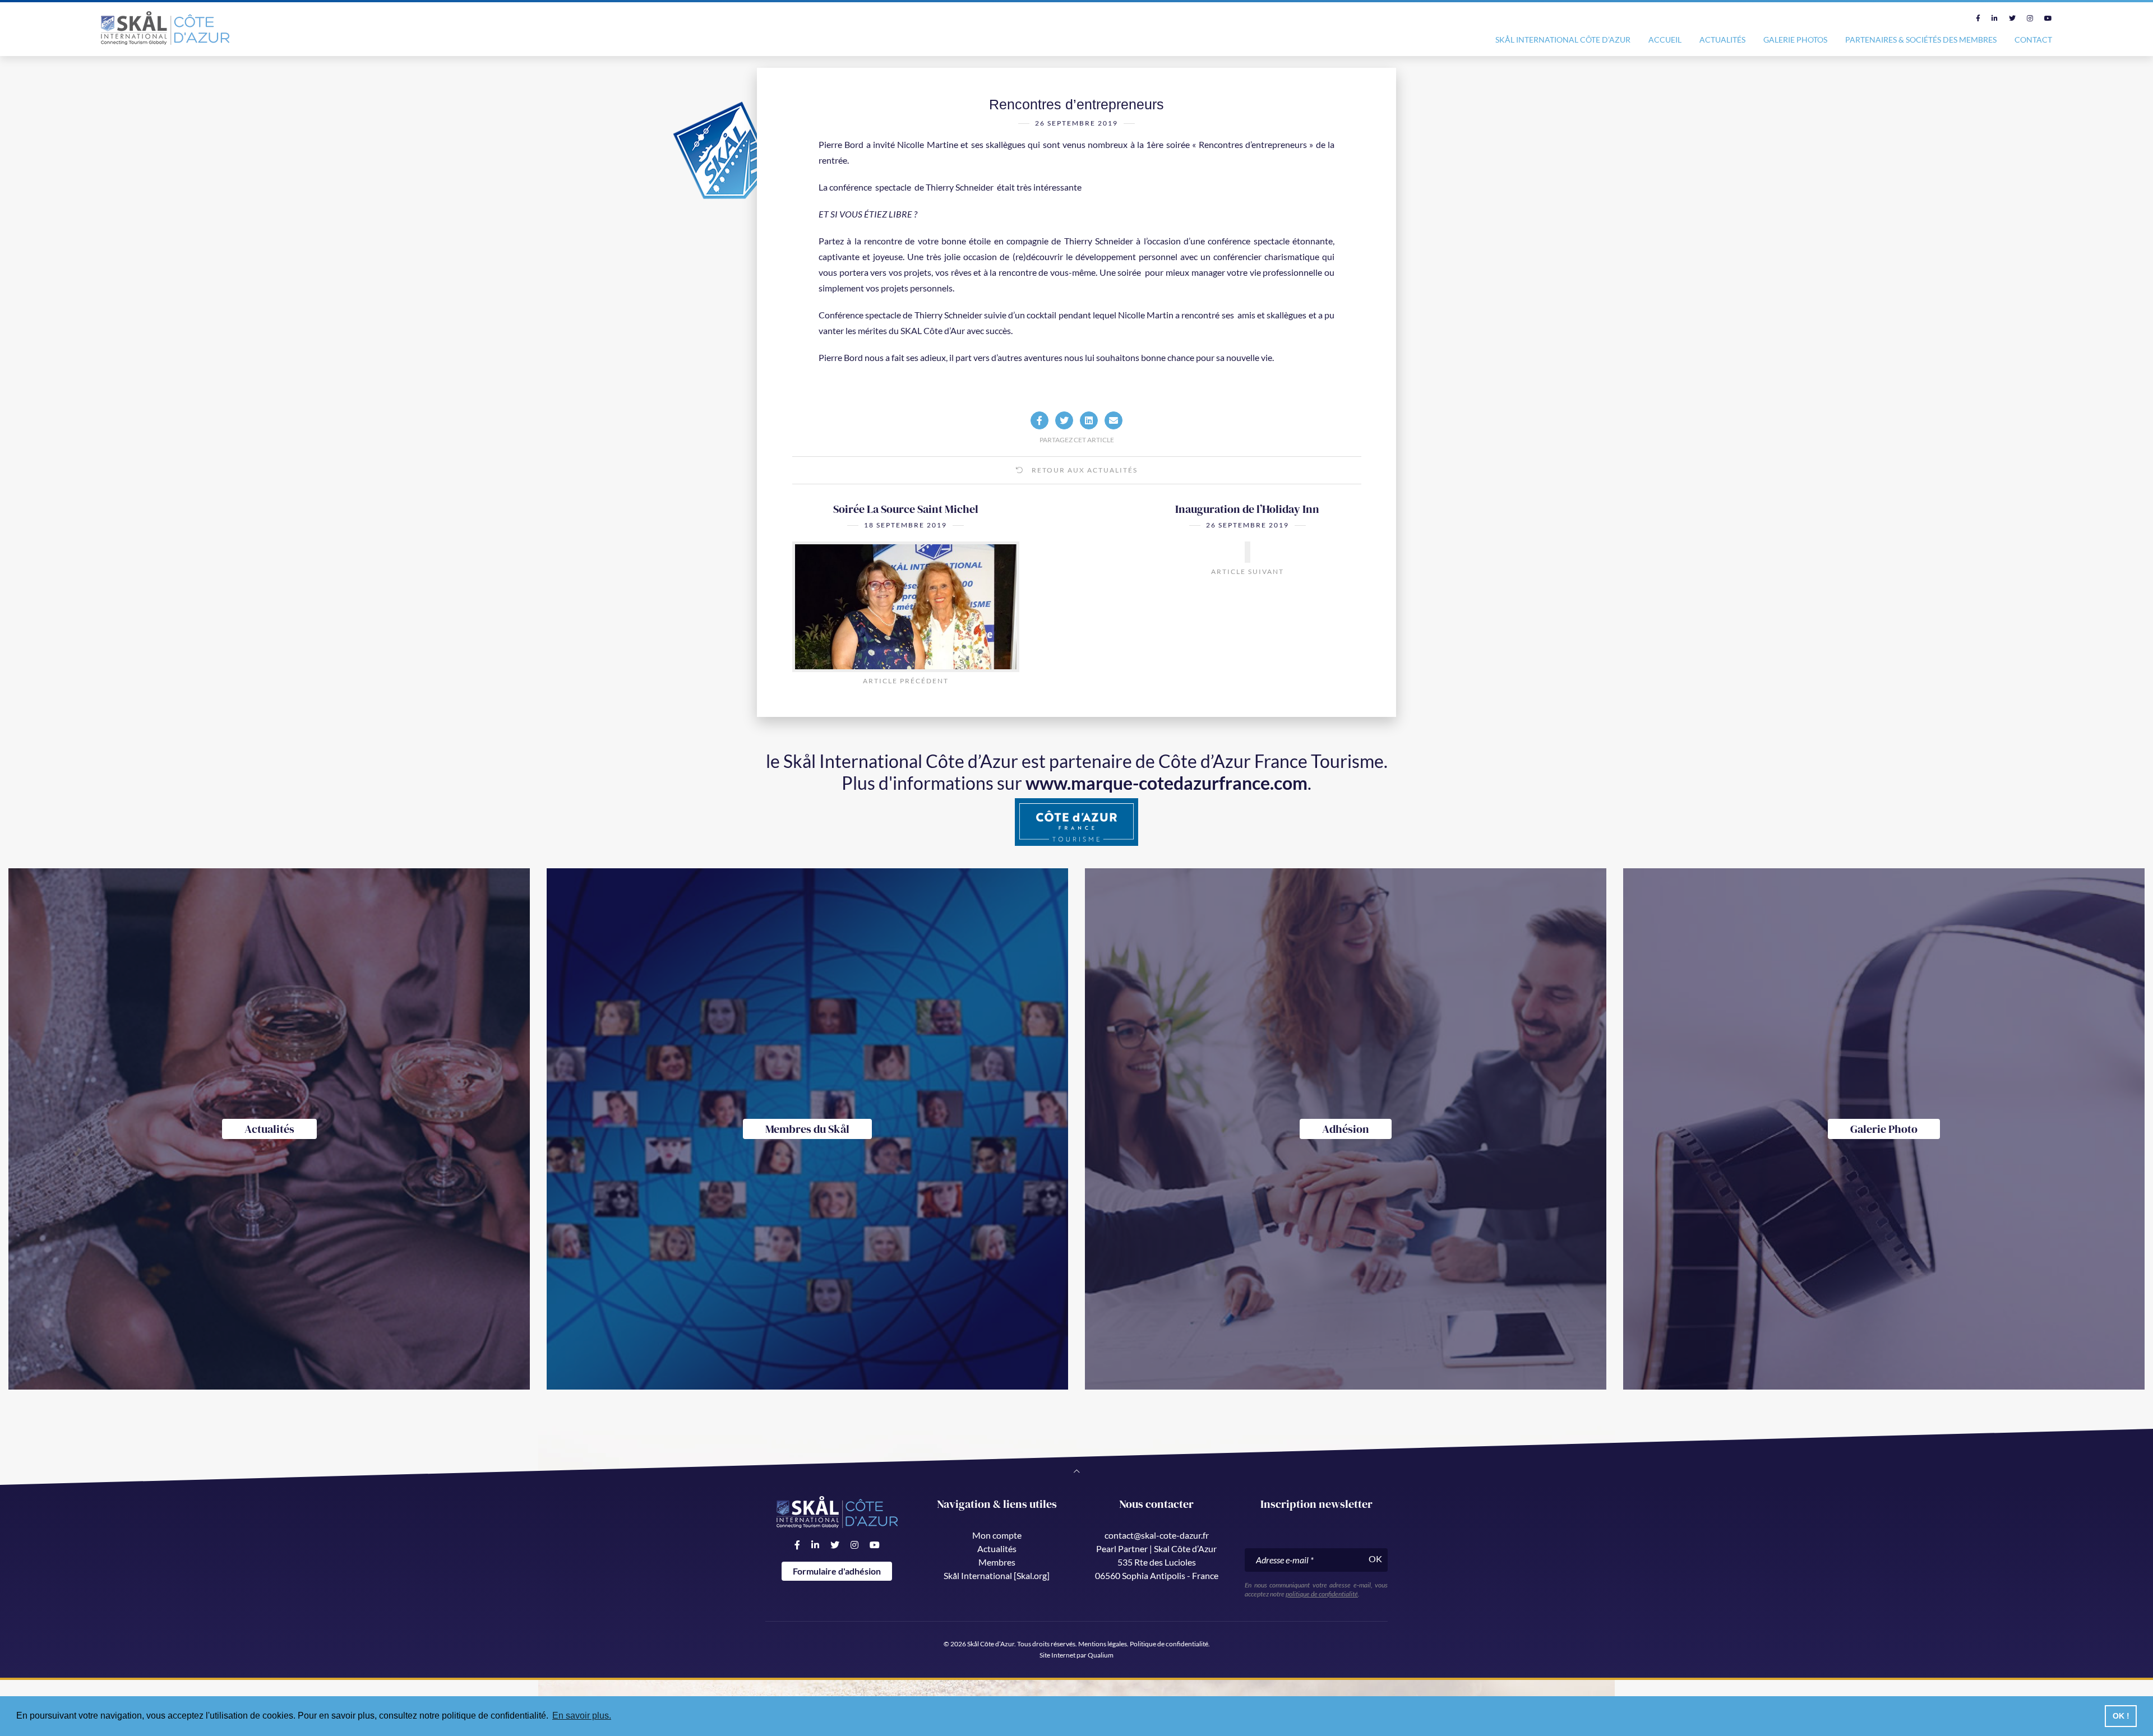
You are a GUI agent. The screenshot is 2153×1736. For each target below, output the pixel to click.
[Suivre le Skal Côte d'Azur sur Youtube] (2048, 18)
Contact (2033, 40)
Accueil (1665, 40)
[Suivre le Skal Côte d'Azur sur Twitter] (2012, 18)
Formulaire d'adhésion (837, 1571)
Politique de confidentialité (1169, 1644)
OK (1375, 1559)
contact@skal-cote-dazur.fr (1157, 1535)
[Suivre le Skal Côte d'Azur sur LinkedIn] (1995, 18)
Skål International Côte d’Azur (1563, 40)
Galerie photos (1795, 40)
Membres (997, 1562)
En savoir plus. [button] (582, 1716)
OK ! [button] (2121, 1716)
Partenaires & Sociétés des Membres (1921, 40)
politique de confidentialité (1322, 1594)
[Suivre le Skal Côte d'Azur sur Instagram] (2030, 18)
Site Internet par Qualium (1076, 1655)
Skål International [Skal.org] (997, 1575)
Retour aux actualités (1084, 470)
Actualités (1722, 40)
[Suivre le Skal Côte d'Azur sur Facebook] (1978, 18)
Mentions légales (1103, 1644)
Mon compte (997, 1535)
